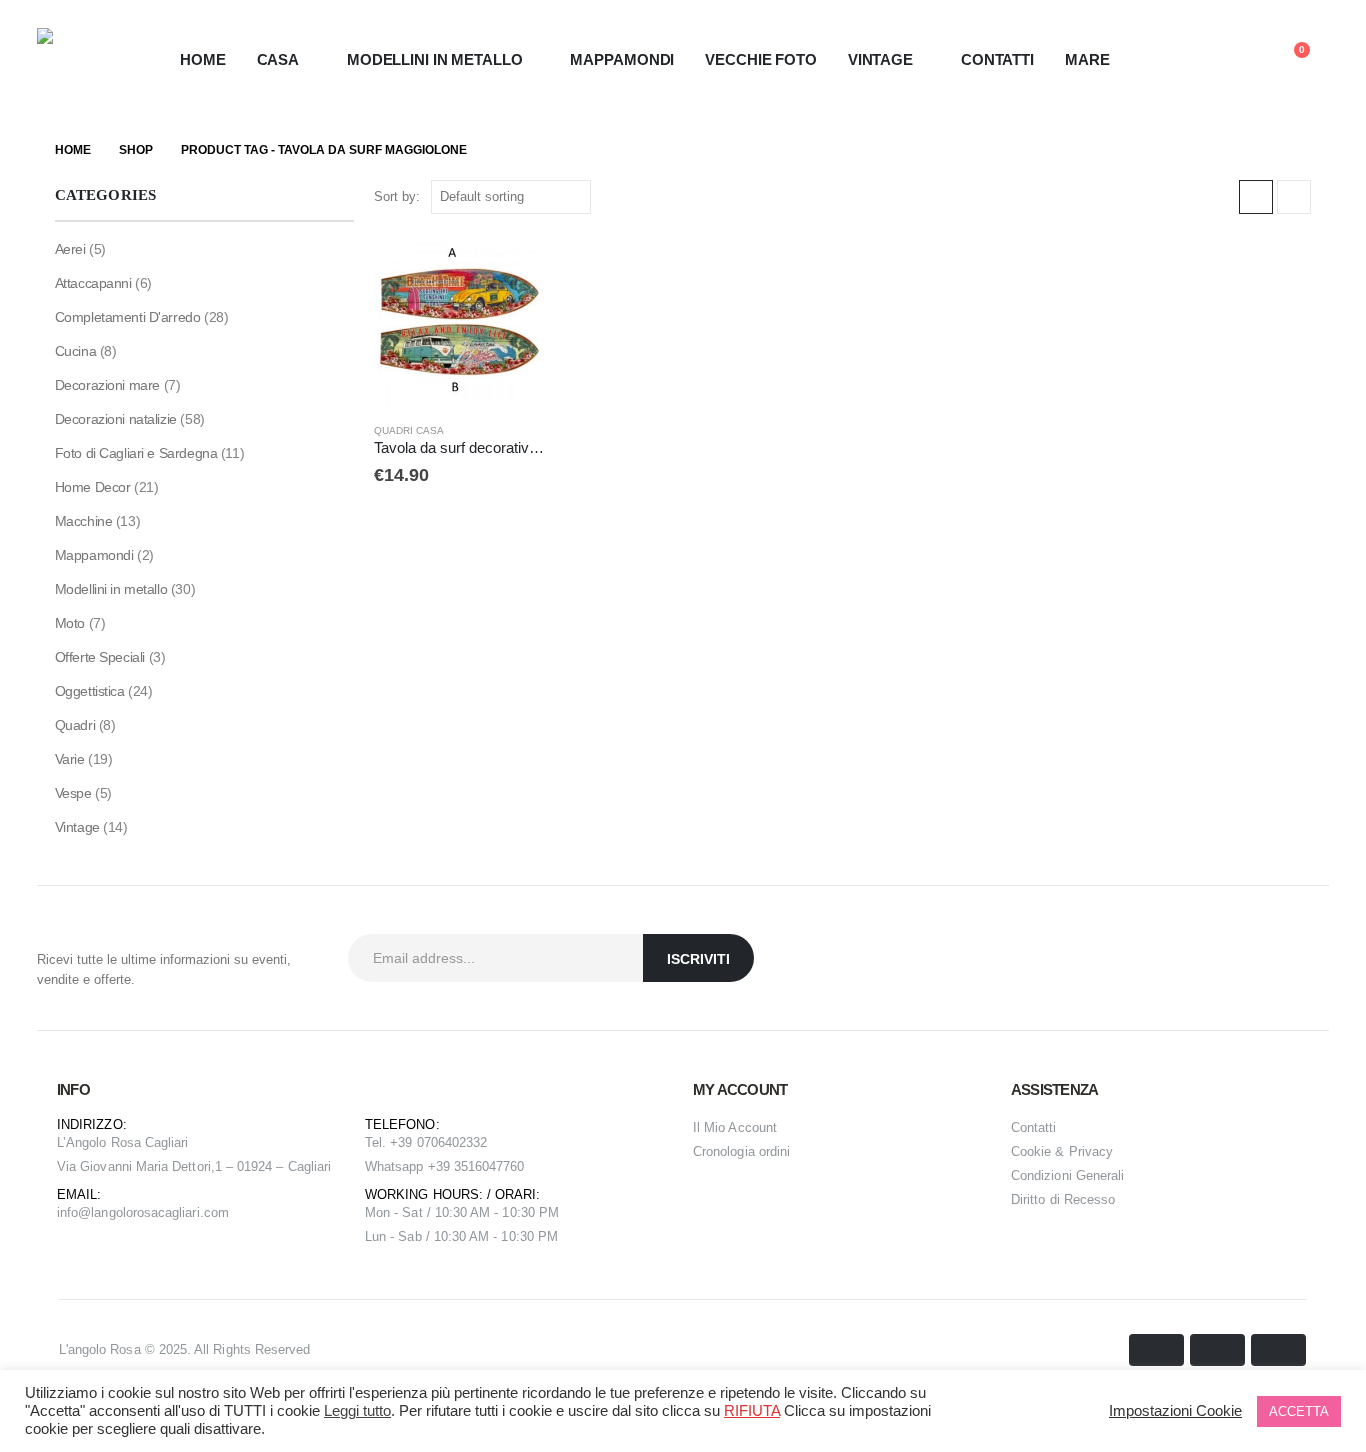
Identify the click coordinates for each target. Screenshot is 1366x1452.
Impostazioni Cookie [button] (1175, 1411)
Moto (70, 623)
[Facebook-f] (1261, 958)
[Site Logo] (75, 60)
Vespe (73, 793)
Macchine (84, 521)
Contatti (997, 59)
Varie (70, 759)
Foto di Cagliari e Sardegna (136, 453)
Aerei (70, 249)
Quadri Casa (409, 430)
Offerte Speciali (100, 657)
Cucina (75, 351)
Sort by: (397, 196)
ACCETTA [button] (1299, 1411)
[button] (1196, 61)
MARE (1087, 59)
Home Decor (93, 487)
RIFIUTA (752, 1411)
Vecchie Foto (761, 59)
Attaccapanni (93, 283)
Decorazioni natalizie (116, 419)
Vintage (77, 827)
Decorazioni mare (107, 385)
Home (203, 59)
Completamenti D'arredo (128, 317)
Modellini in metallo (111, 589)
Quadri (75, 725)
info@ (74, 1212)
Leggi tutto (357, 1411)
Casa (278, 59)
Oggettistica (90, 691)
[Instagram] (1309, 958)
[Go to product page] (460, 320)
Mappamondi (622, 59)
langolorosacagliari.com (160, 1212)
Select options (512, 267)
